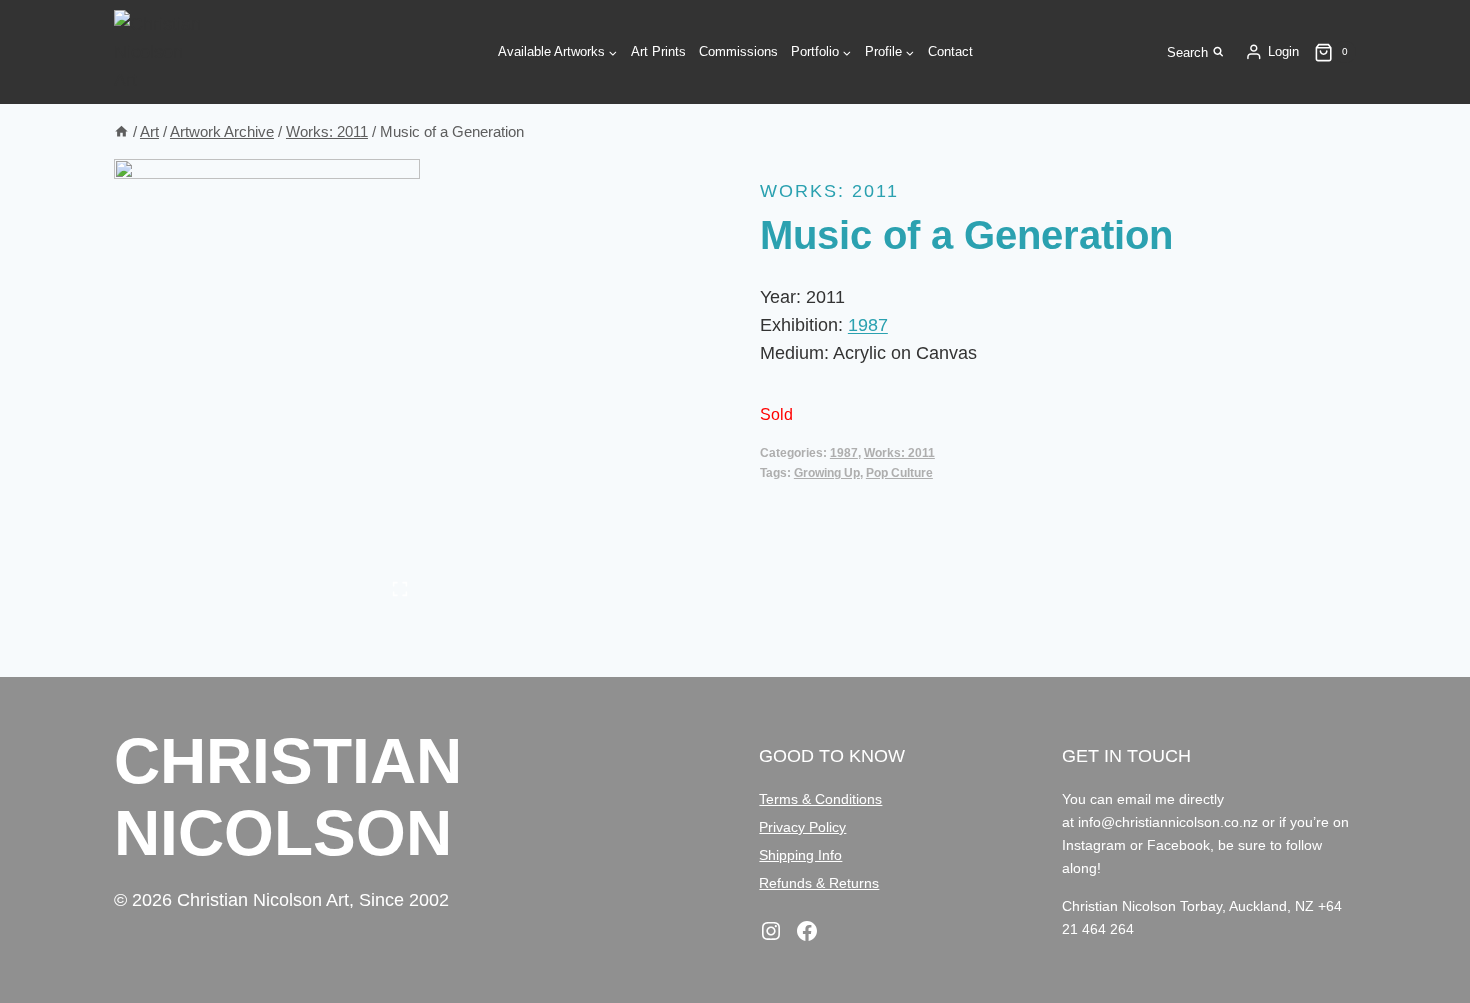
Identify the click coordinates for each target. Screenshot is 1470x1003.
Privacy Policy (802, 827)
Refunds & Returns (819, 883)
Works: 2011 (829, 191)
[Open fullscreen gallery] (400, 589)
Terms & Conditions (820, 799)
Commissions (738, 51)
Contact (950, 51)
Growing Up (827, 473)
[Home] (121, 131)
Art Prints (658, 51)
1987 (868, 325)
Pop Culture (899, 473)
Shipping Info (800, 855)
